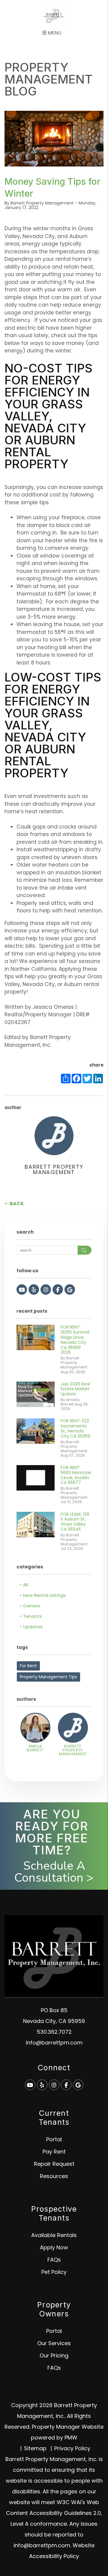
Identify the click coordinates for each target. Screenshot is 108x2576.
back (16, 1204)
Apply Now (54, 2247)
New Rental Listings (44, 1595)
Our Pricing (54, 2355)
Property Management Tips (48, 1677)
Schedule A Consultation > (54, 1872)
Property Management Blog (49, 79)
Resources (54, 2176)
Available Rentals (54, 2235)
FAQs (54, 2260)
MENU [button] (54, 33)
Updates (33, 1627)
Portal (54, 2139)
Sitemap (35, 2448)
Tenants (32, 1616)
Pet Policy (54, 2272)
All (25, 1585)
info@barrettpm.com (54, 2043)
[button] (22, 1289)
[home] (54, 16)
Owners (31, 1606)
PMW (71, 2438)
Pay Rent (54, 2152)
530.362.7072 (54, 2032)
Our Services (54, 2343)
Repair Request (54, 2164)
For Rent (28, 1666)
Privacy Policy (72, 2448)
